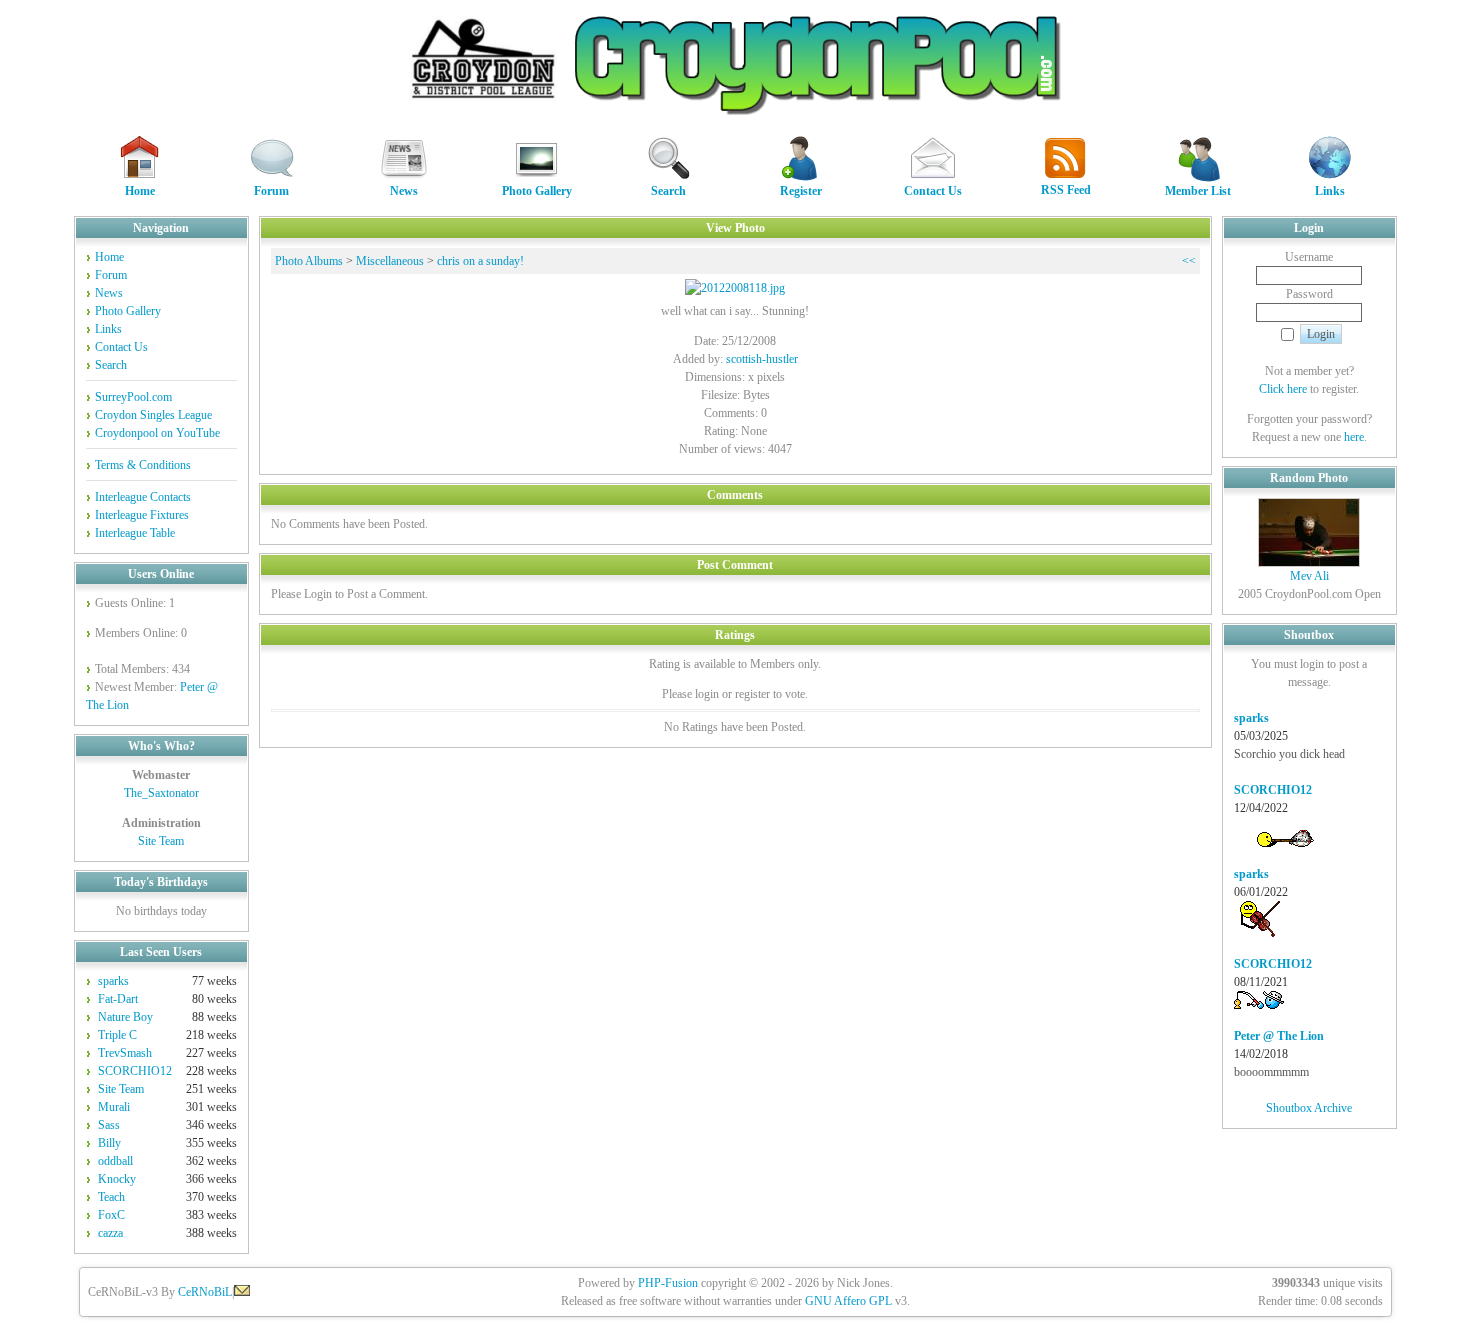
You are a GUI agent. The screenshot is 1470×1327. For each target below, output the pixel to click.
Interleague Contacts (143, 497)
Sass (109, 1125)
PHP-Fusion (668, 1283)
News (404, 191)
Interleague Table (135, 533)
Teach (111, 1197)
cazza (110, 1233)
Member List (1198, 191)
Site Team (161, 841)
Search (668, 191)
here (1354, 437)
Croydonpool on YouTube (157, 433)
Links (1330, 191)
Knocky (117, 1179)
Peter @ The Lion (1279, 1036)
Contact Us (933, 191)
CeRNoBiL (205, 1292)
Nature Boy (125, 1017)
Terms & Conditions (143, 465)
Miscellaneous (390, 261)
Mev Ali (1309, 576)
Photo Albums (309, 261)
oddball (115, 1161)
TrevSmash (125, 1053)
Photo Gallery (537, 191)
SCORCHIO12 (135, 1071)
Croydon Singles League (153, 415)
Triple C (117, 1035)
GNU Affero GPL (848, 1301)
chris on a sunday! (480, 261)
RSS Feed (1066, 190)
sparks (113, 981)
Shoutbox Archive (1309, 1108)
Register (801, 191)
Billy (109, 1143)
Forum (271, 191)
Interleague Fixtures (142, 515)
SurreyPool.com (133, 397)
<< (1189, 261)
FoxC (111, 1215)
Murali (114, 1107)
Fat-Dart (118, 999)
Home (140, 191)
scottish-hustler (762, 359)
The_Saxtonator (161, 793)
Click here (1283, 389)
